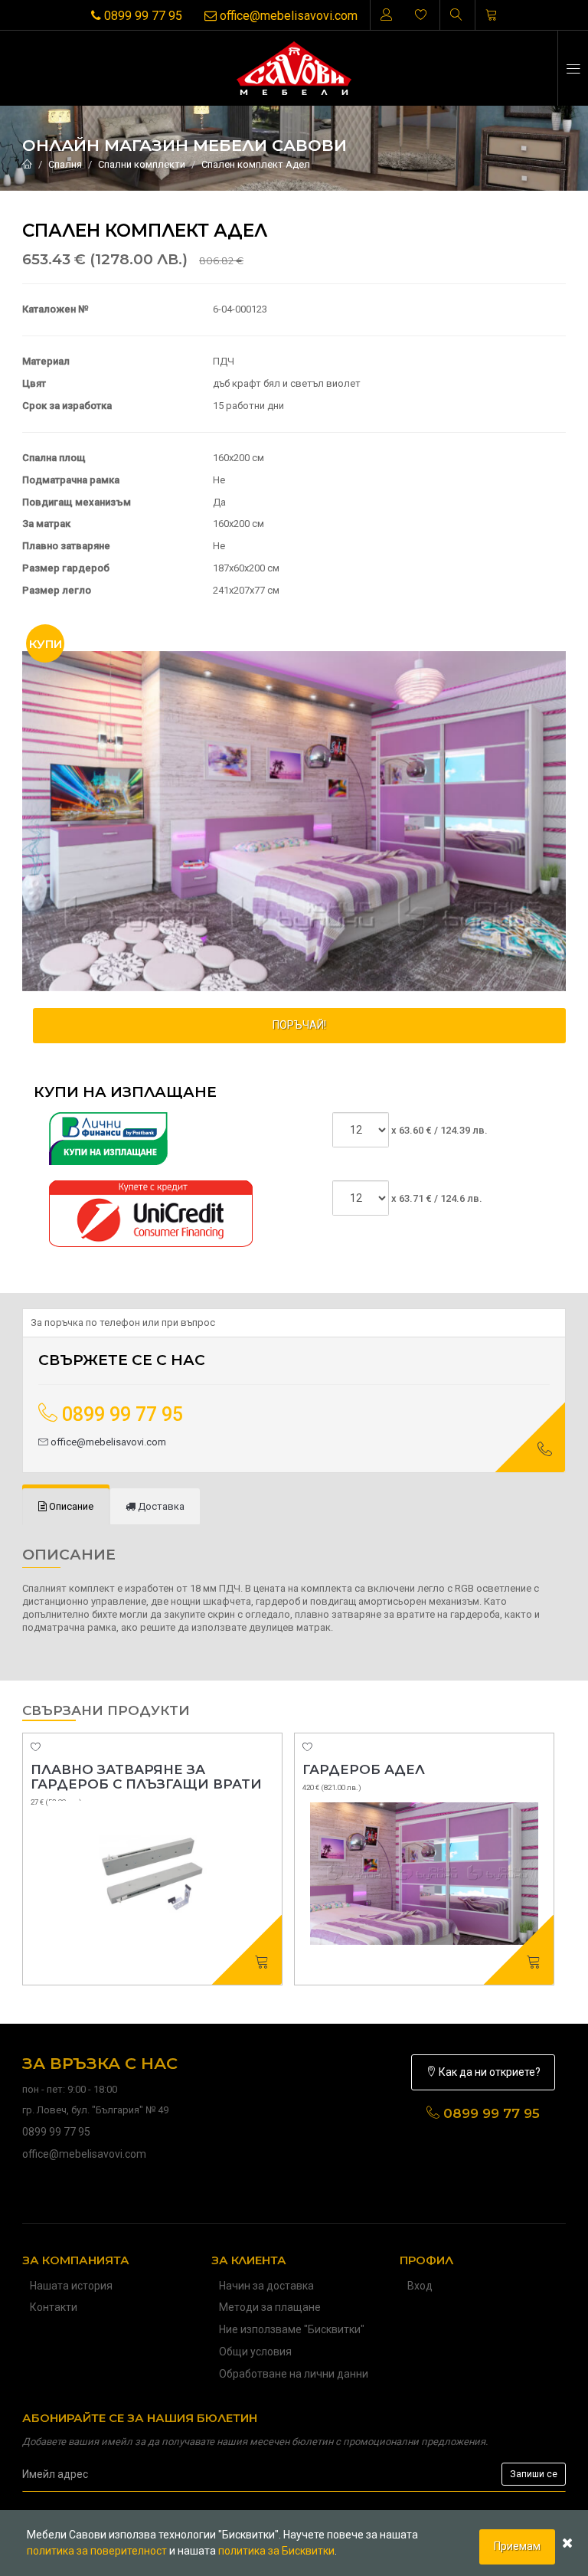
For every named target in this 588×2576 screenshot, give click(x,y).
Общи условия (255, 2352)
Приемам (517, 2546)
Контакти (54, 2307)
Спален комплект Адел (256, 164)
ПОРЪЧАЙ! (299, 1025)
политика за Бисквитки (276, 2551)
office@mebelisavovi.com (287, 16)
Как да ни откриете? (488, 2072)
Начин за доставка (266, 2286)
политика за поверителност (97, 2551)
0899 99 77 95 (142, 16)
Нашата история (71, 2286)
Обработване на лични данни (294, 2374)
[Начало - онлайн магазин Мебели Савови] (27, 164)
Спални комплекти (142, 164)
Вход (420, 2286)
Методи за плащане (270, 2307)
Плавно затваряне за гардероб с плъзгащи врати (146, 1777)
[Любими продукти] (421, 15)
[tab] (66, 1507)
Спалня (65, 164)
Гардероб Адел (364, 1769)
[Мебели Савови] (294, 68)
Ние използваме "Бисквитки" (292, 2329)
